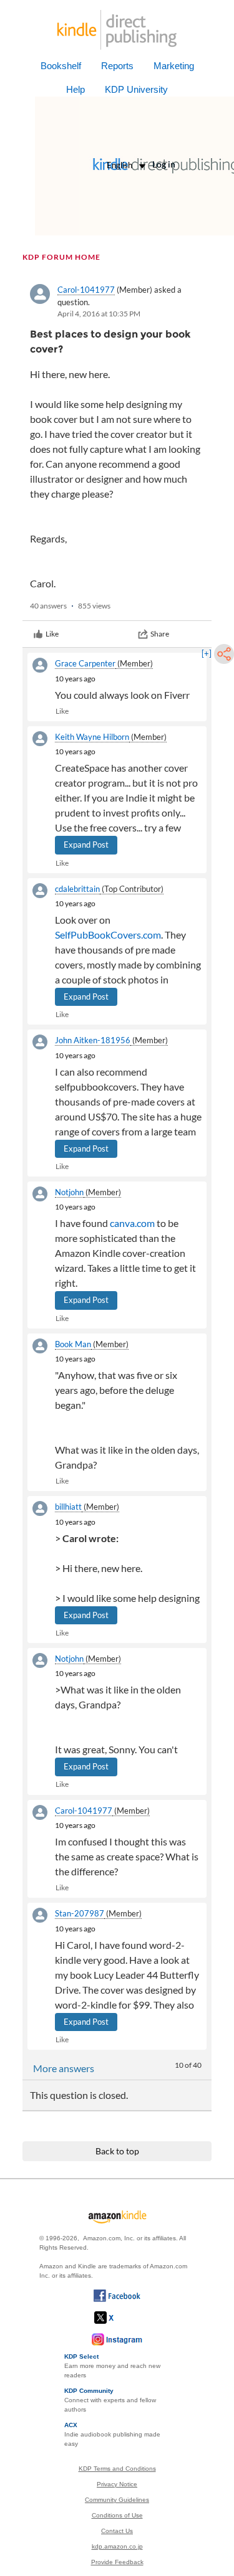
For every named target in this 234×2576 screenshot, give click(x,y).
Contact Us (117, 2531)
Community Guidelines (117, 2500)
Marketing (174, 66)
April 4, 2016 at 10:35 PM (99, 314)
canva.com (132, 1223)
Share (160, 634)
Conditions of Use (117, 2515)
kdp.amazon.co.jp (117, 2546)
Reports (117, 66)
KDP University (136, 89)
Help (76, 89)
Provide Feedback (117, 2562)
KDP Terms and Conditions (117, 2469)
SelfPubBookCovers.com (108, 935)
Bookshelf (61, 66)
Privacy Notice (117, 2484)
